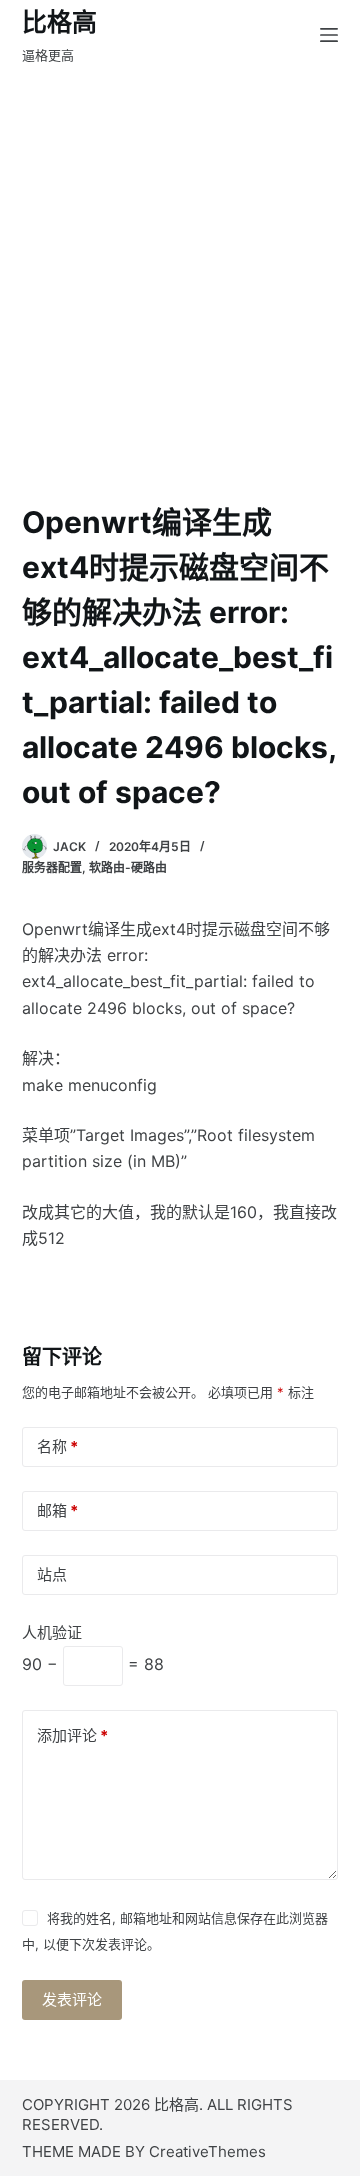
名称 (57, 1446)
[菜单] (329, 35)
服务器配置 (52, 867)
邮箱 (57, 1510)
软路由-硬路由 (128, 867)
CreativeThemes (207, 2151)
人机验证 (52, 1632)
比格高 (59, 22)
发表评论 (72, 1999)
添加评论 (72, 1735)
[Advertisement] (180, 260)
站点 (52, 1574)
